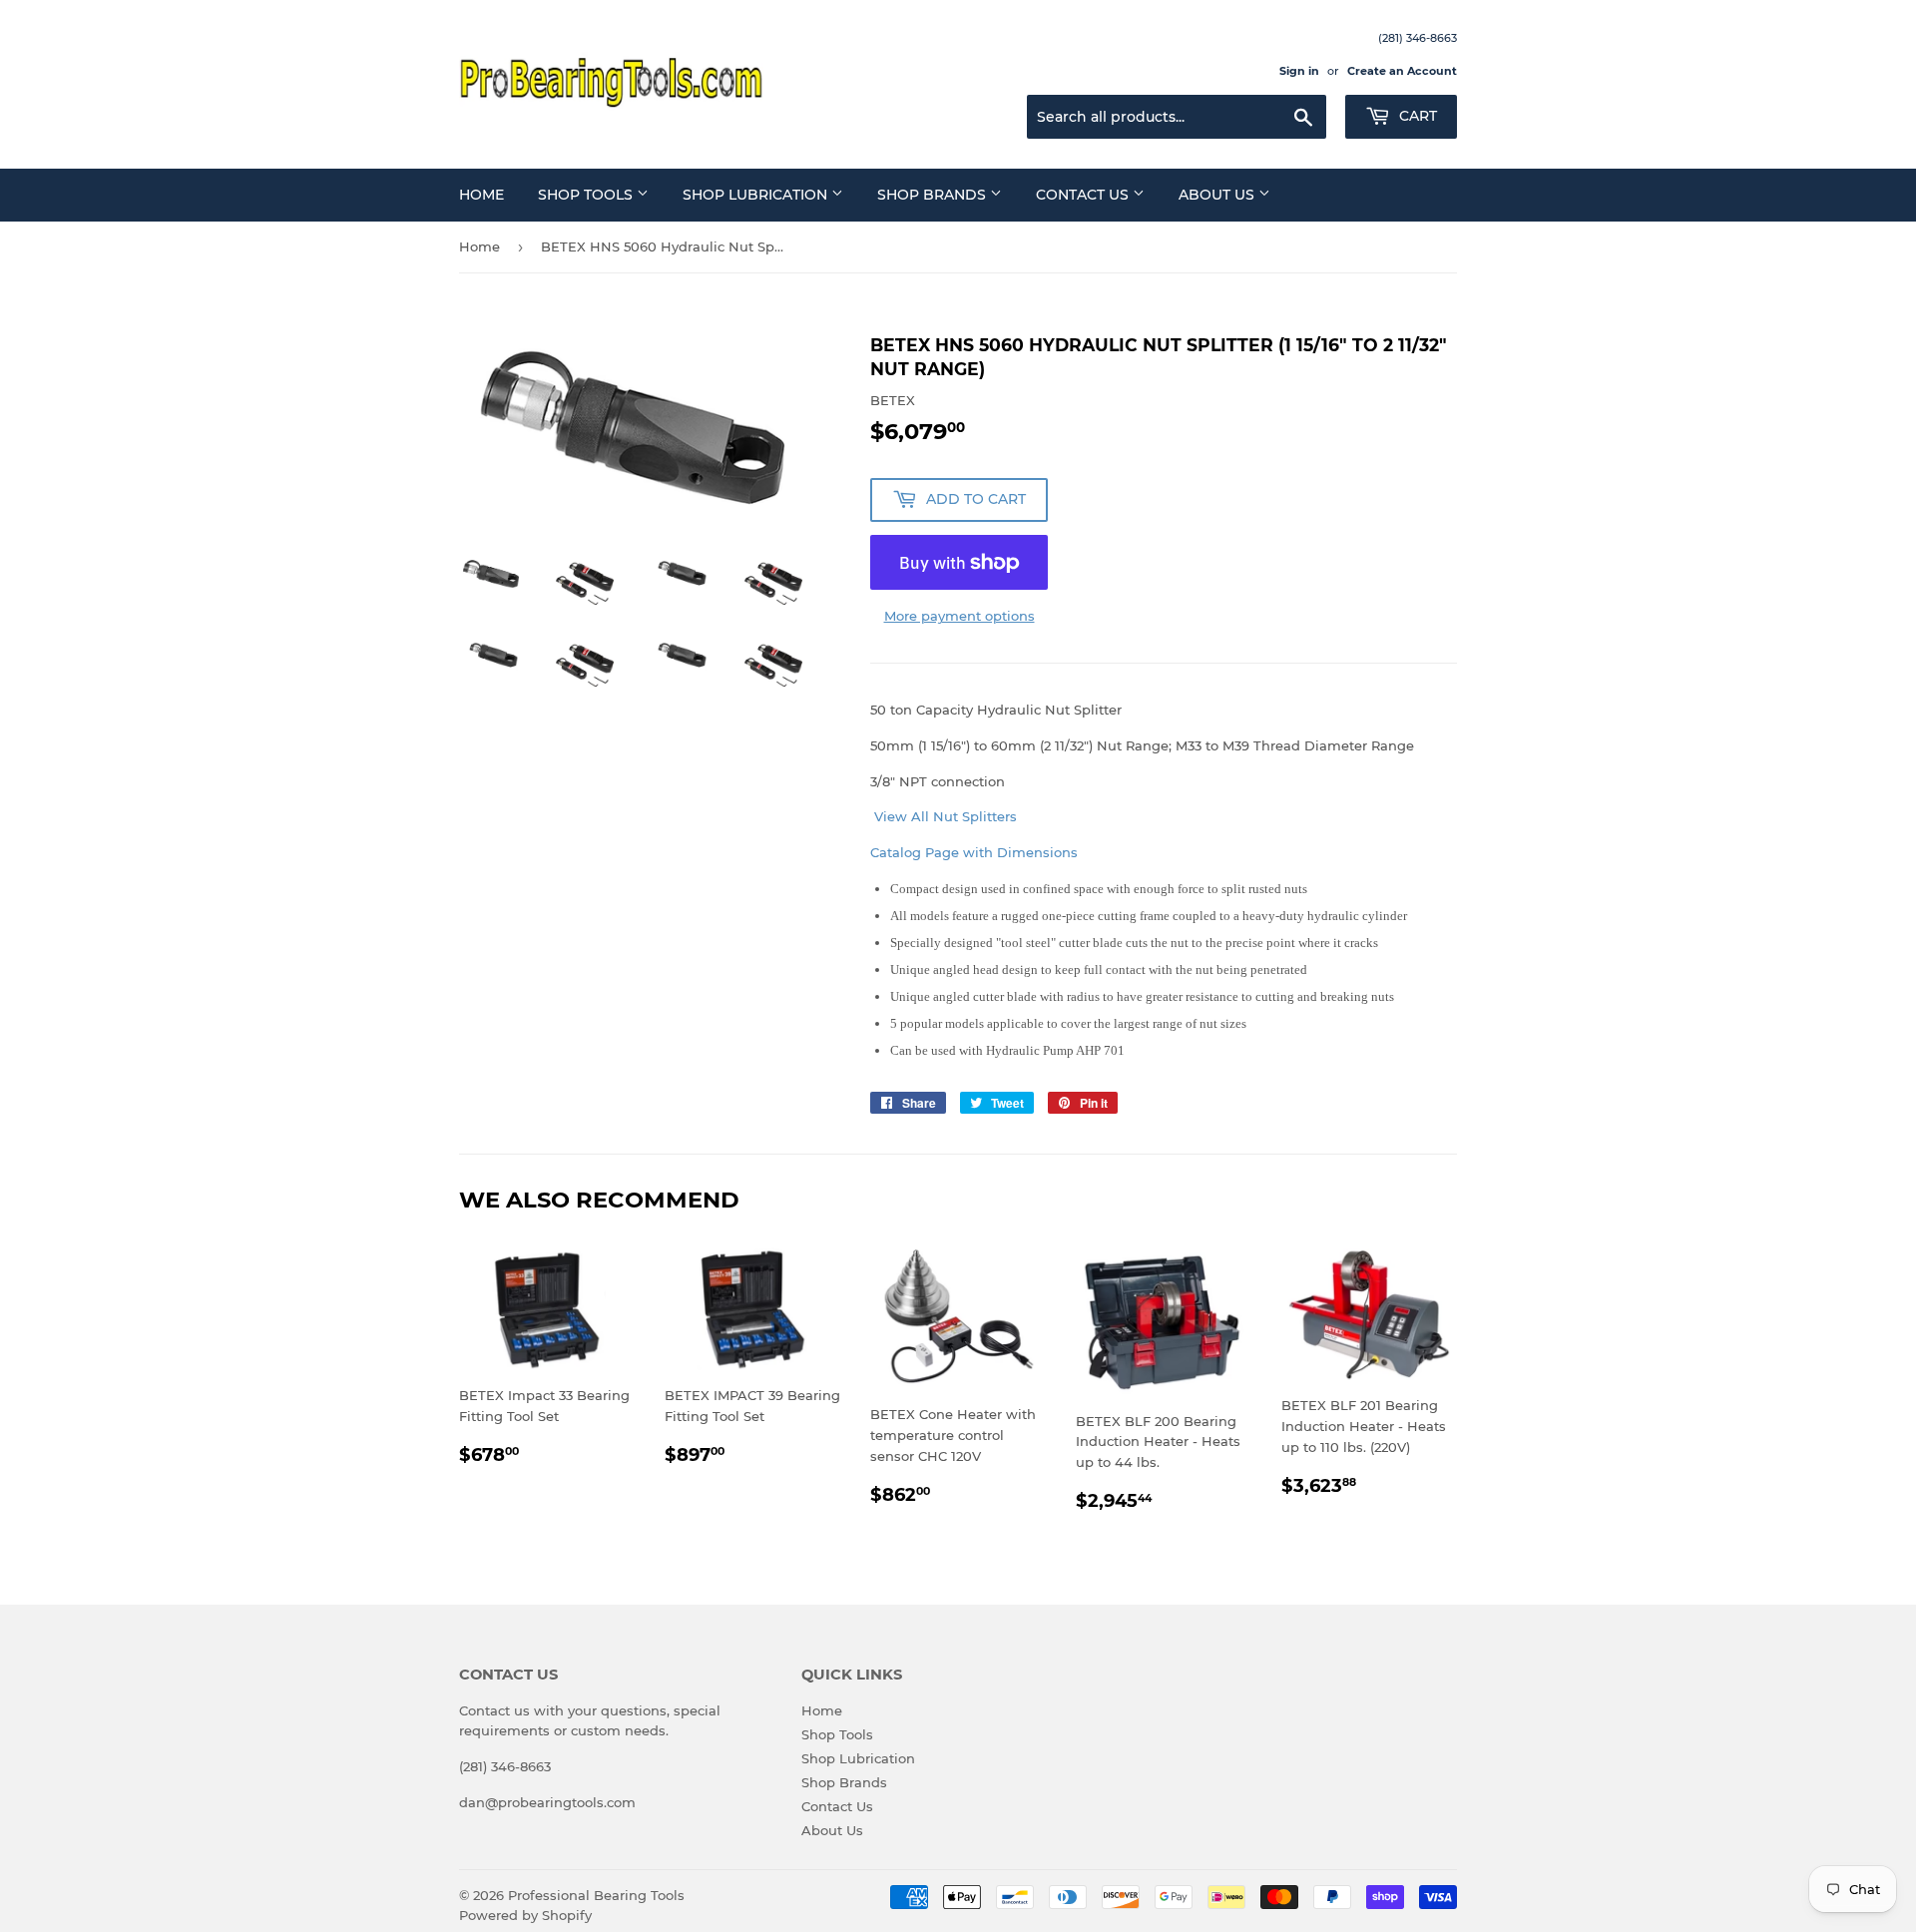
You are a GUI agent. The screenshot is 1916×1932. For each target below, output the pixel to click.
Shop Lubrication (757, 195)
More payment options (959, 616)
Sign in (1299, 71)
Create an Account (1402, 71)
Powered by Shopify (525, 1915)
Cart (1416, 116)
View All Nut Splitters (944, 816)
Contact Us (1084, 195)
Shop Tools (587, 195)
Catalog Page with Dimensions (974, 852)
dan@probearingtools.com (547, 1802)
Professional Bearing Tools (596, 1895)
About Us (1218, 195)
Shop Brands (934, 195)
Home (481, 195)
